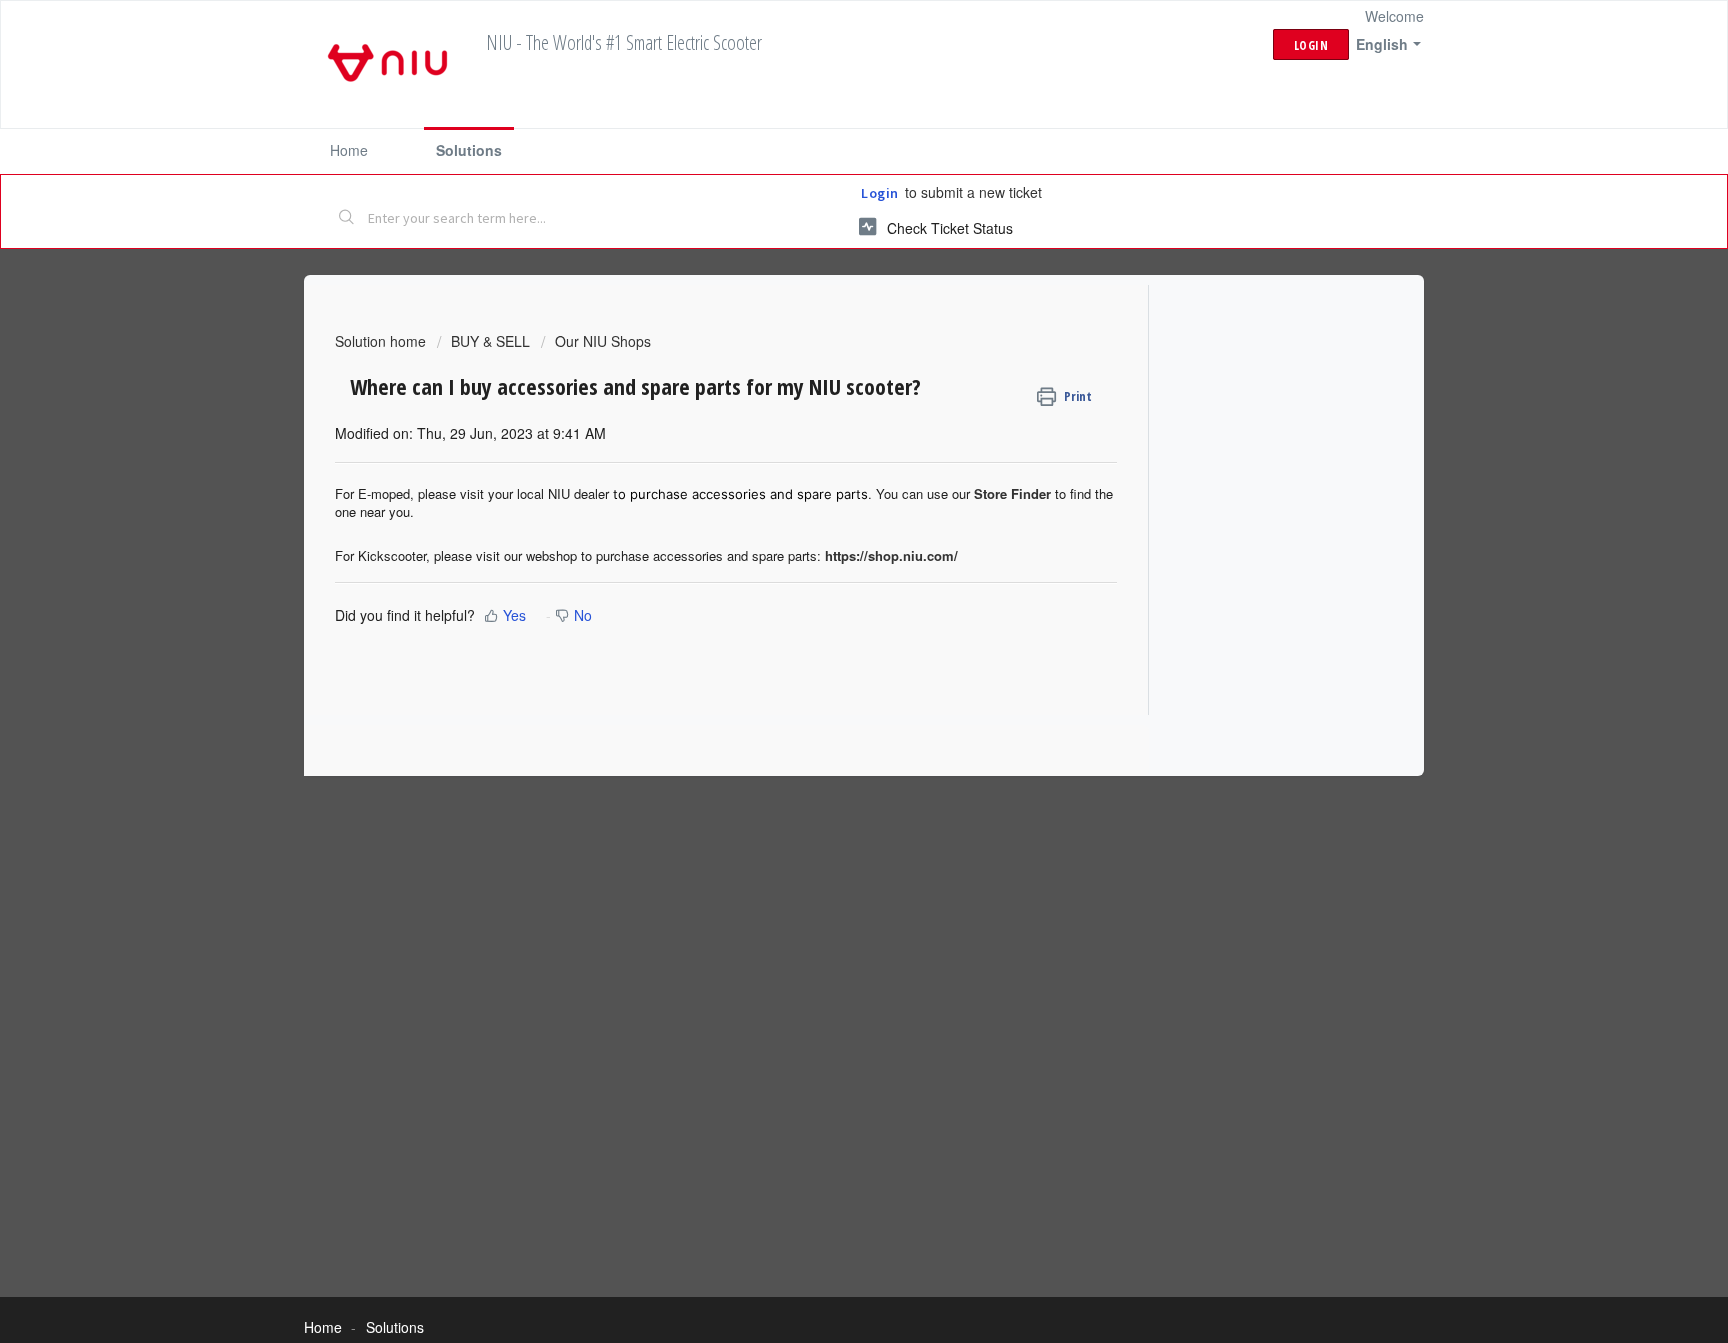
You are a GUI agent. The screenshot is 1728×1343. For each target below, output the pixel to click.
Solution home (382, 341)
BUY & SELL (490, 341)
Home (349, 150)
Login (880, 193)
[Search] (347, 219)
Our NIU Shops (603, 341)
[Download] (827, 413)
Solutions (469, 150)
